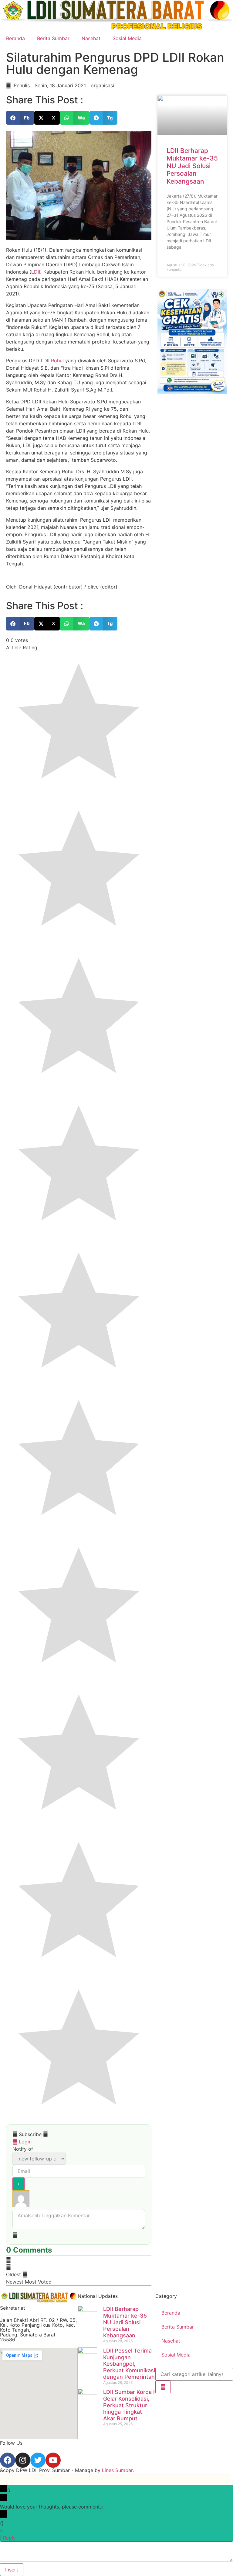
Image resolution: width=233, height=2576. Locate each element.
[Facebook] (8, 2460)
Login (24, 2142)
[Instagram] (23, 2460)
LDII (36, 272)
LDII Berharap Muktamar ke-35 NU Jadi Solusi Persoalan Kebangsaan (192, 166)
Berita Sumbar (53, 38)
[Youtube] (53, 2460)
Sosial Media (127, 38)
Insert (12, 2570)
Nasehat (91, 38)
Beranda (15, 38)
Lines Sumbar (117, 2470)
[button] (20, 118)
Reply (9, 2538)
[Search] (163, 2387)
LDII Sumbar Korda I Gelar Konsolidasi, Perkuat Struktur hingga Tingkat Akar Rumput (129, 2405)
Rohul (57, 361)
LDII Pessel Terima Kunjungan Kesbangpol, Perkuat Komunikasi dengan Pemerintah (129, 2364)
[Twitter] (38, 2460)
